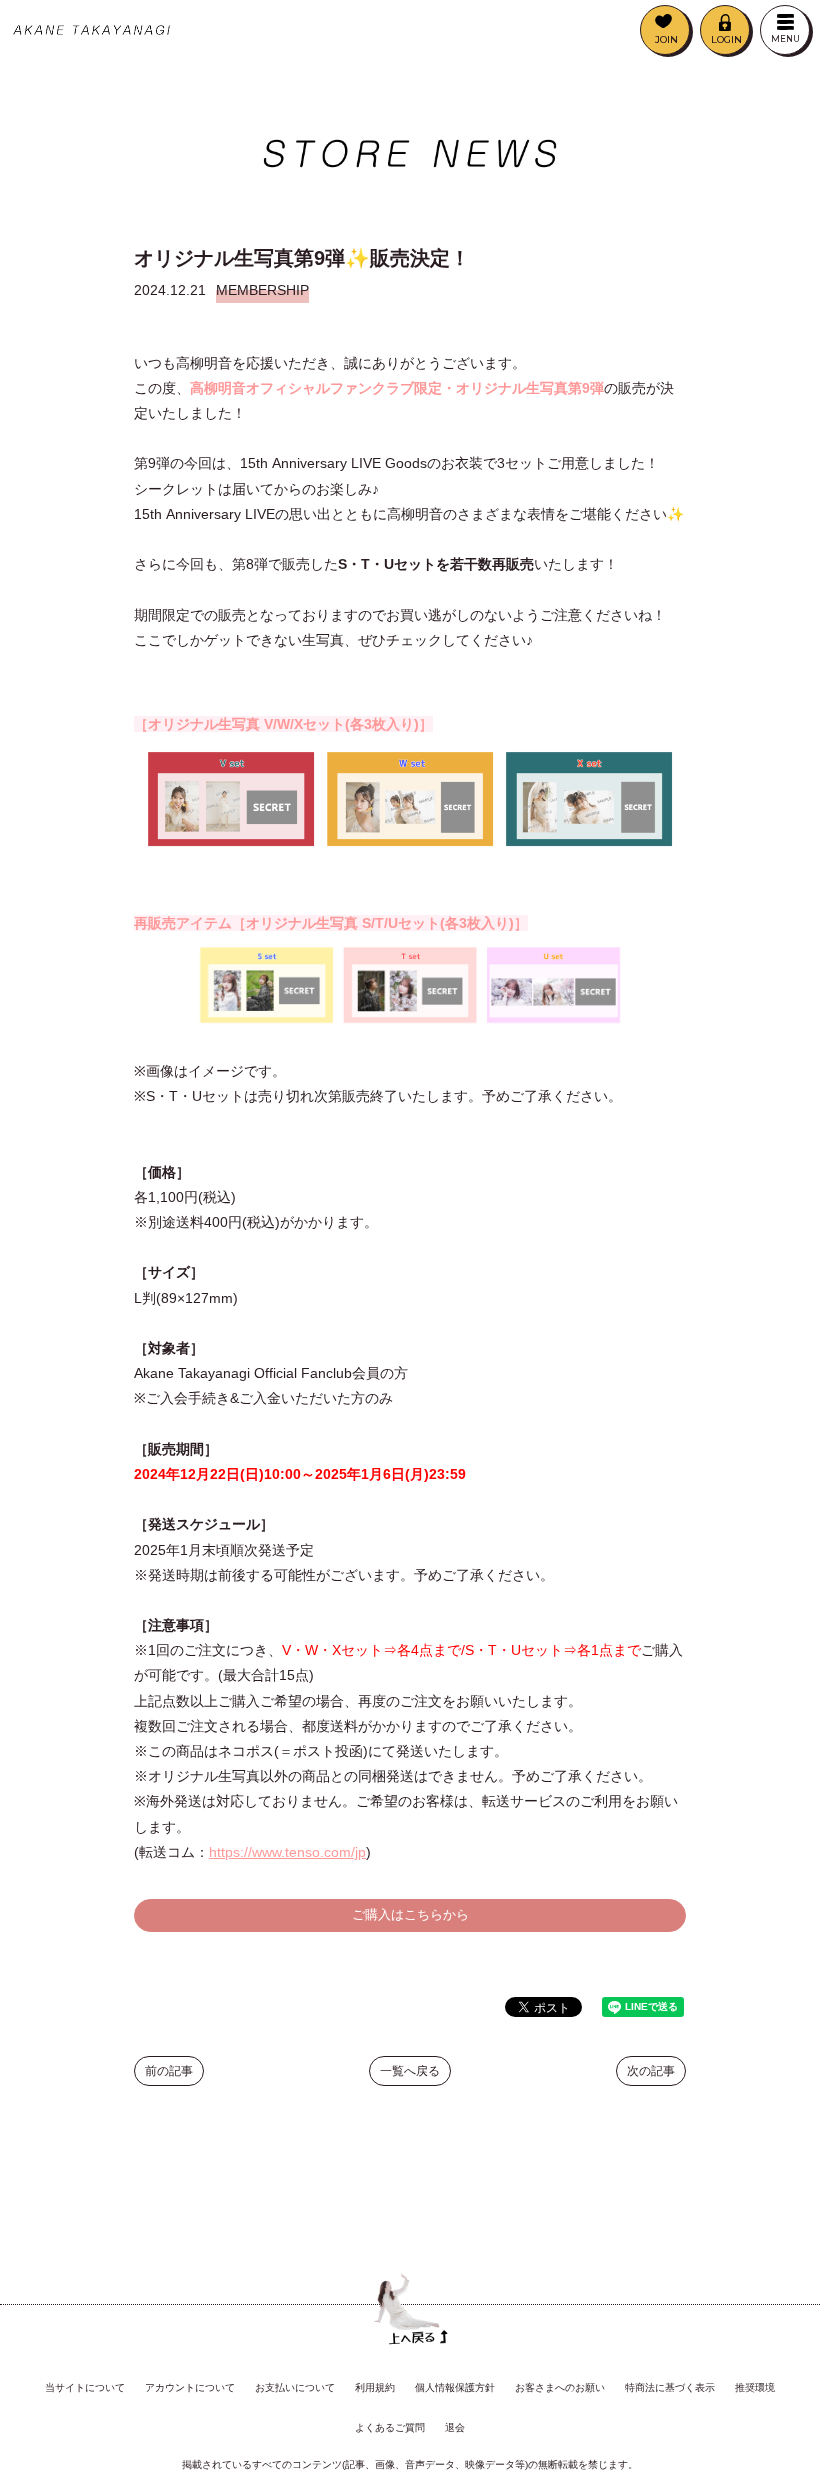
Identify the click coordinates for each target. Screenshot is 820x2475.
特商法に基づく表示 (670, 2387)
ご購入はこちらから (410, 1914)
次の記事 (651, 2071)
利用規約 (375, 2387)
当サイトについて (85, 2387)
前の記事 (169, 2071)
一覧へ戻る (410, 2071)
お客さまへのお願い (560, 2387)
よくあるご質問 (390, 2427)
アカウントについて (190, 2387)
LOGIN (726, 39)
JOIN (666, 39)
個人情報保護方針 (455, 2387)
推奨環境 (755, 2387)
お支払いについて (295, 2387)
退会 (455, 2427)
